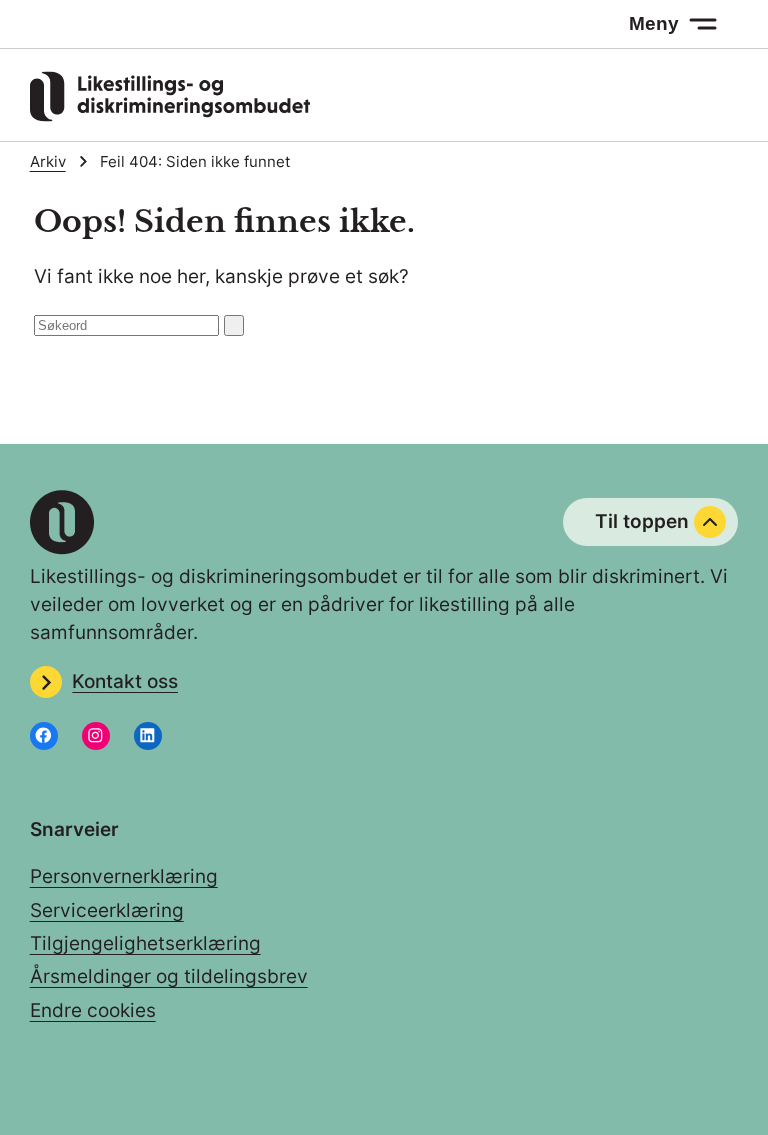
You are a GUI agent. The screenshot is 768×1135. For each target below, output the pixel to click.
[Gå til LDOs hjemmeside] (170, 115)
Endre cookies (93, 1010)
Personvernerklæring (124, 876)
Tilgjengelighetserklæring (145, 943)
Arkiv (48, 162)
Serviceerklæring (107, 910)
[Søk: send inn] (234, 325)
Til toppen (642, 521)
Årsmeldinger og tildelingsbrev (169, 976)
